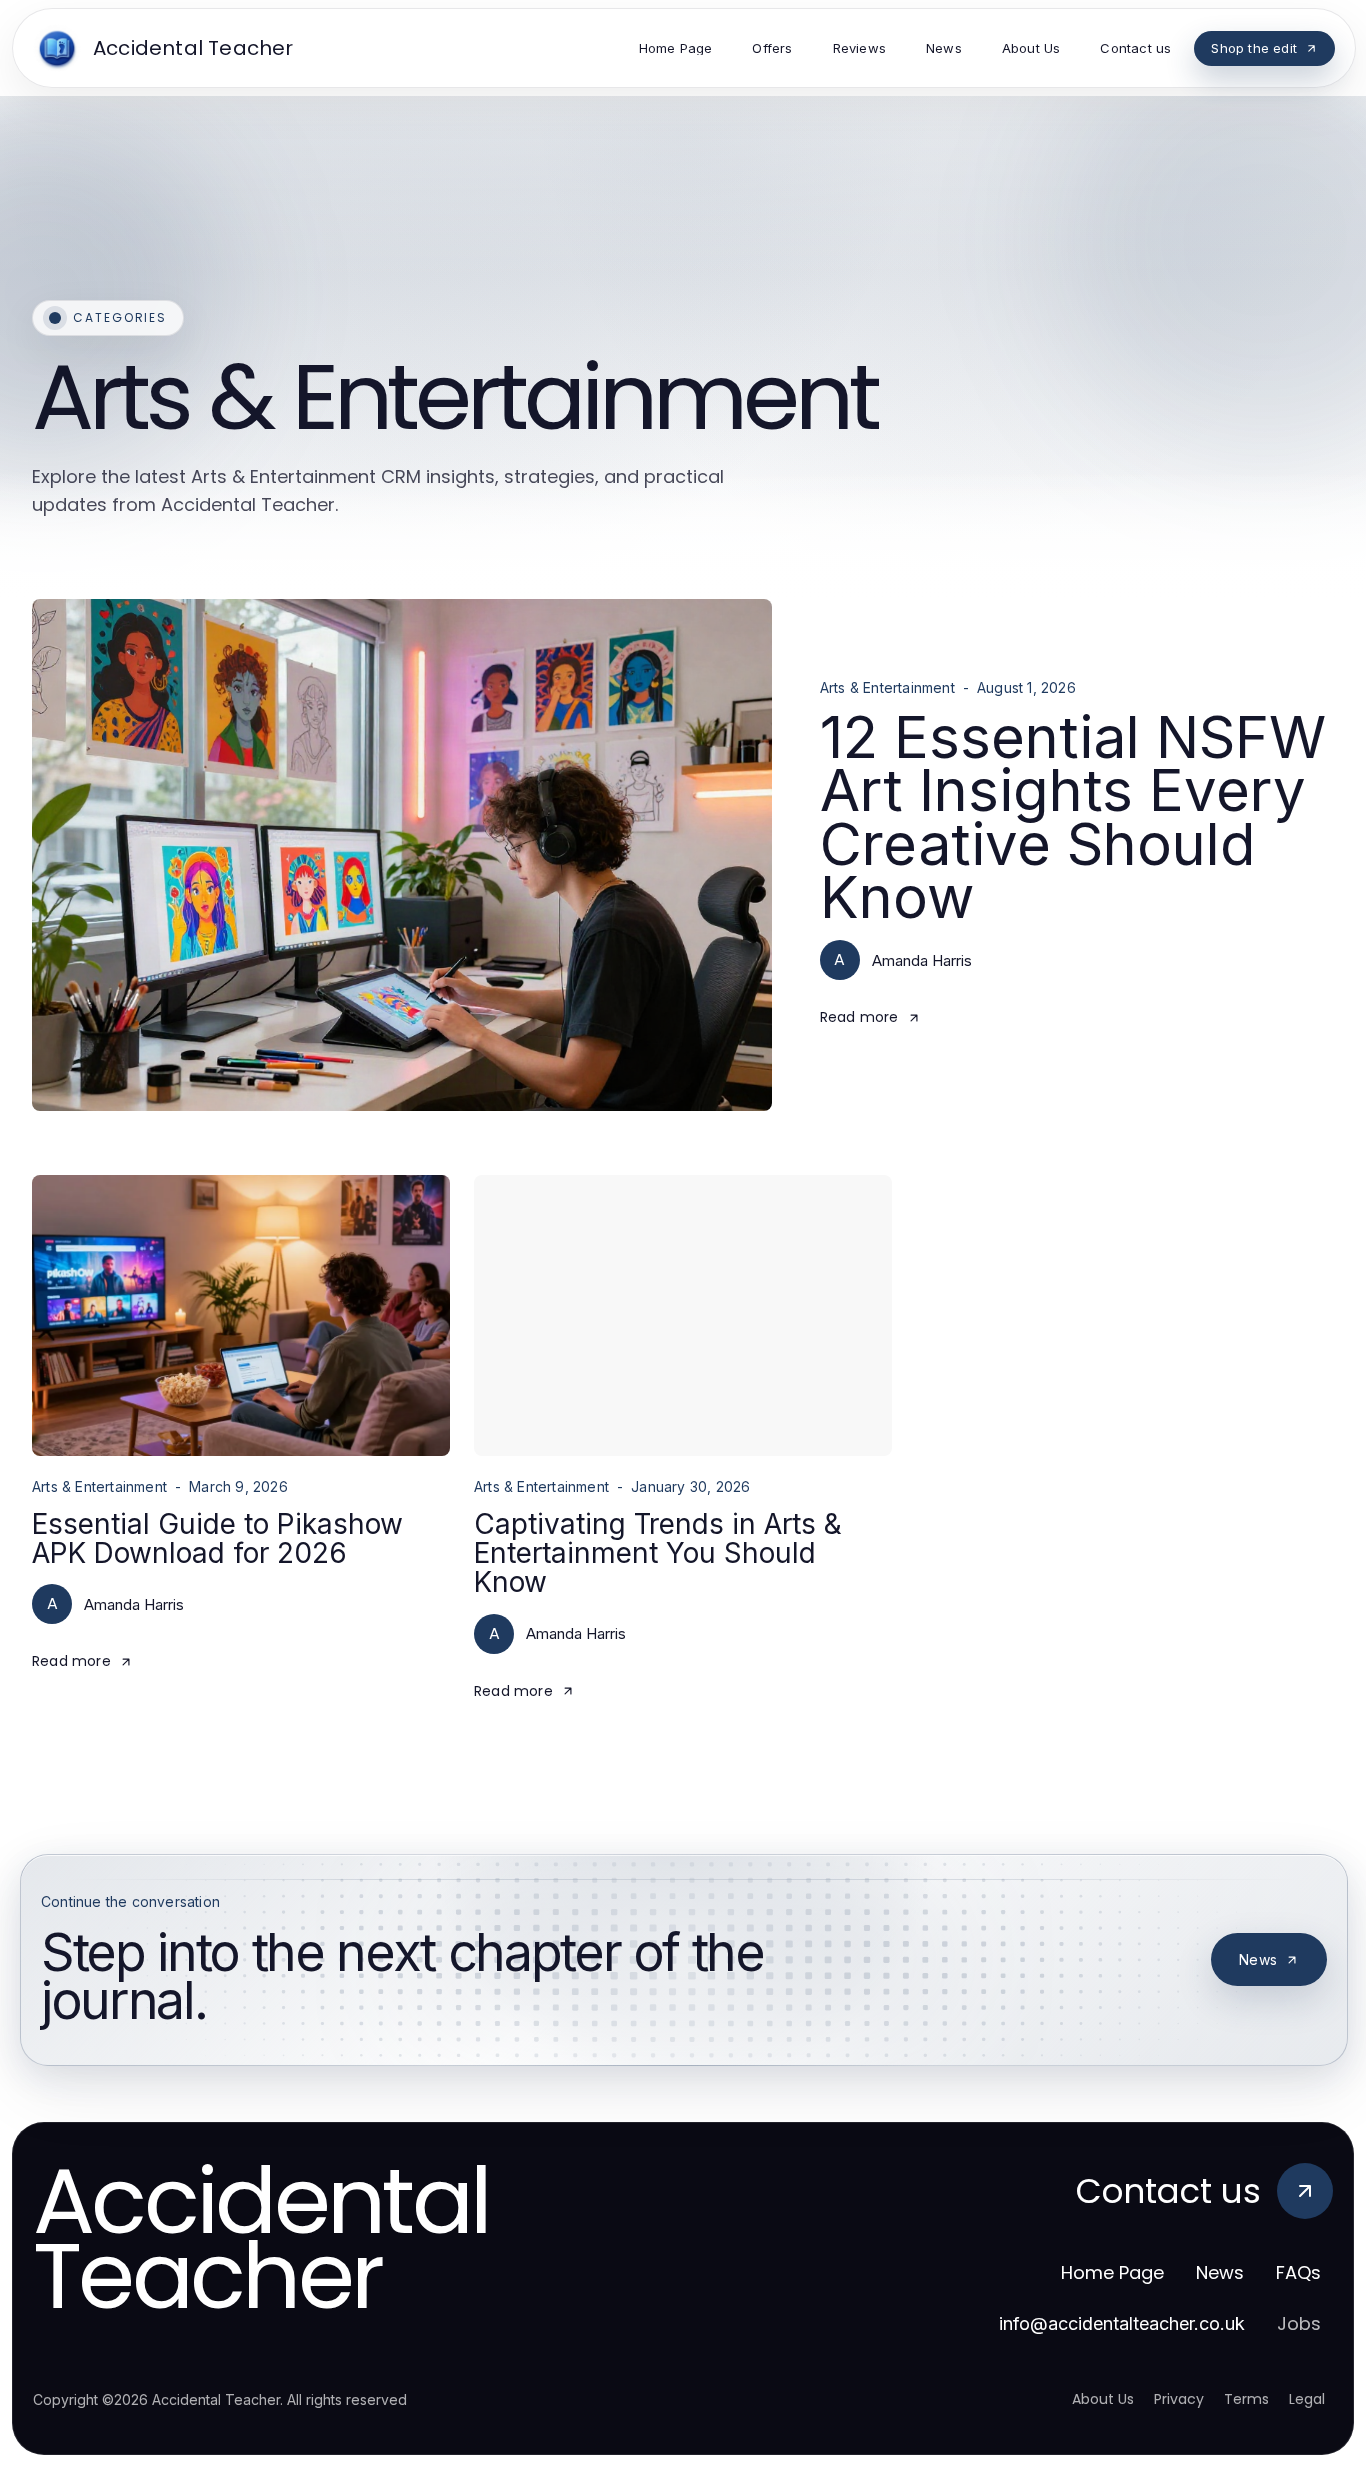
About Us (1103, 2399)
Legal (1307, 2399)
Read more (859, 1017)
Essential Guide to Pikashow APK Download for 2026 (217, 1538)
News (1258, 1959)
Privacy (1179, 2399)
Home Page (1112, 2272)
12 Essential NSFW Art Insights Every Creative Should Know (1073, 817)
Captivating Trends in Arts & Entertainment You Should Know (658, 1553)
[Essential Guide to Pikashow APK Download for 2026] (241, 1315)
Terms (1246, 2399)
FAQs (1298, 2272)
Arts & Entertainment (887, 688)
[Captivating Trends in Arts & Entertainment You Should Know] (683, 1315)
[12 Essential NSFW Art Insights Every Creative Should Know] (402, 855)
